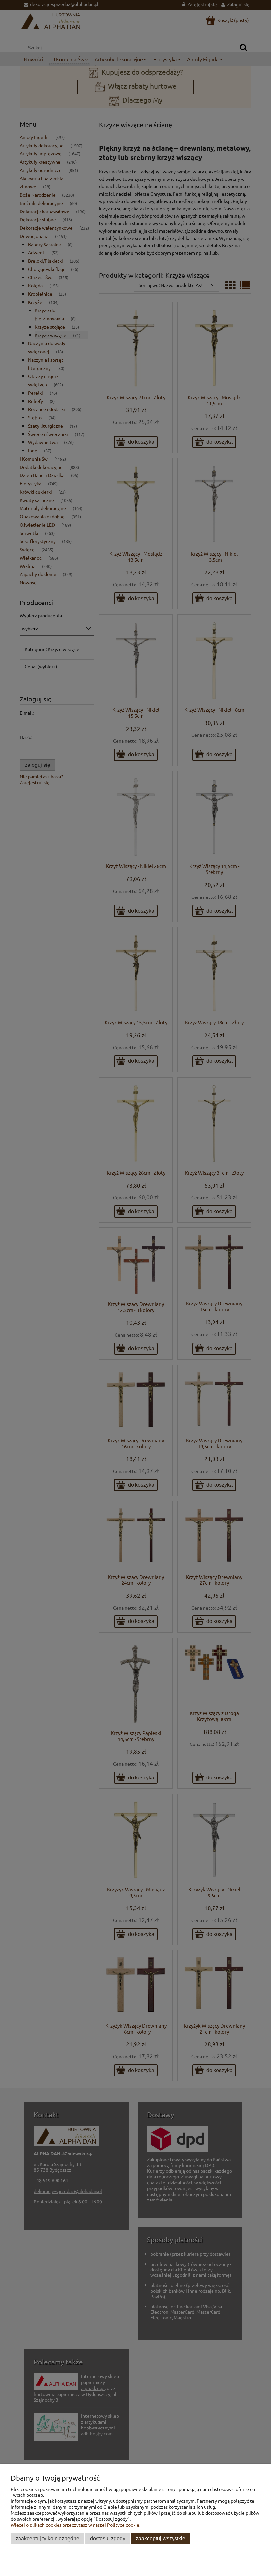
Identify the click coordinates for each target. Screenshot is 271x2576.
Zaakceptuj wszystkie (161, 2538)
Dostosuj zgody (108, 2538)
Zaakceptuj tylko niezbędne (47, 2538)
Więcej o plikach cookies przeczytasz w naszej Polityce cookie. (76, 2525)
